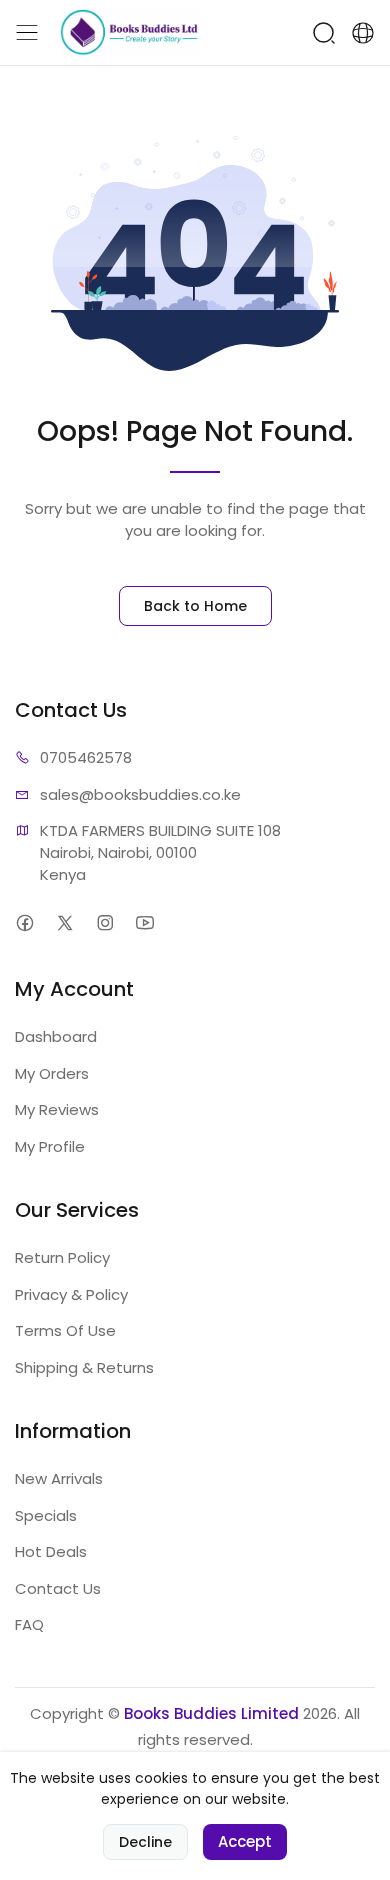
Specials (46, 1515)
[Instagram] (104, 922)
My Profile (50, 1146)
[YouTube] (144, 922)
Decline (145, 1842)
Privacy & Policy (71, 1294)
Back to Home (195, 606)
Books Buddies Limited (211, 1713)
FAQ (29, 1624)
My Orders (52, 1073)
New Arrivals (59, 1478)
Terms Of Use (65, 1330)
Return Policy (62, 1257)
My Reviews (57, 1109)
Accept (245, 1841)
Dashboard (56, 1036)
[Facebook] (24, 922)
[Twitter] (64, 922)
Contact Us (58, 1588)
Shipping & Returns (84, 1367)
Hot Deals (51, 1551)
